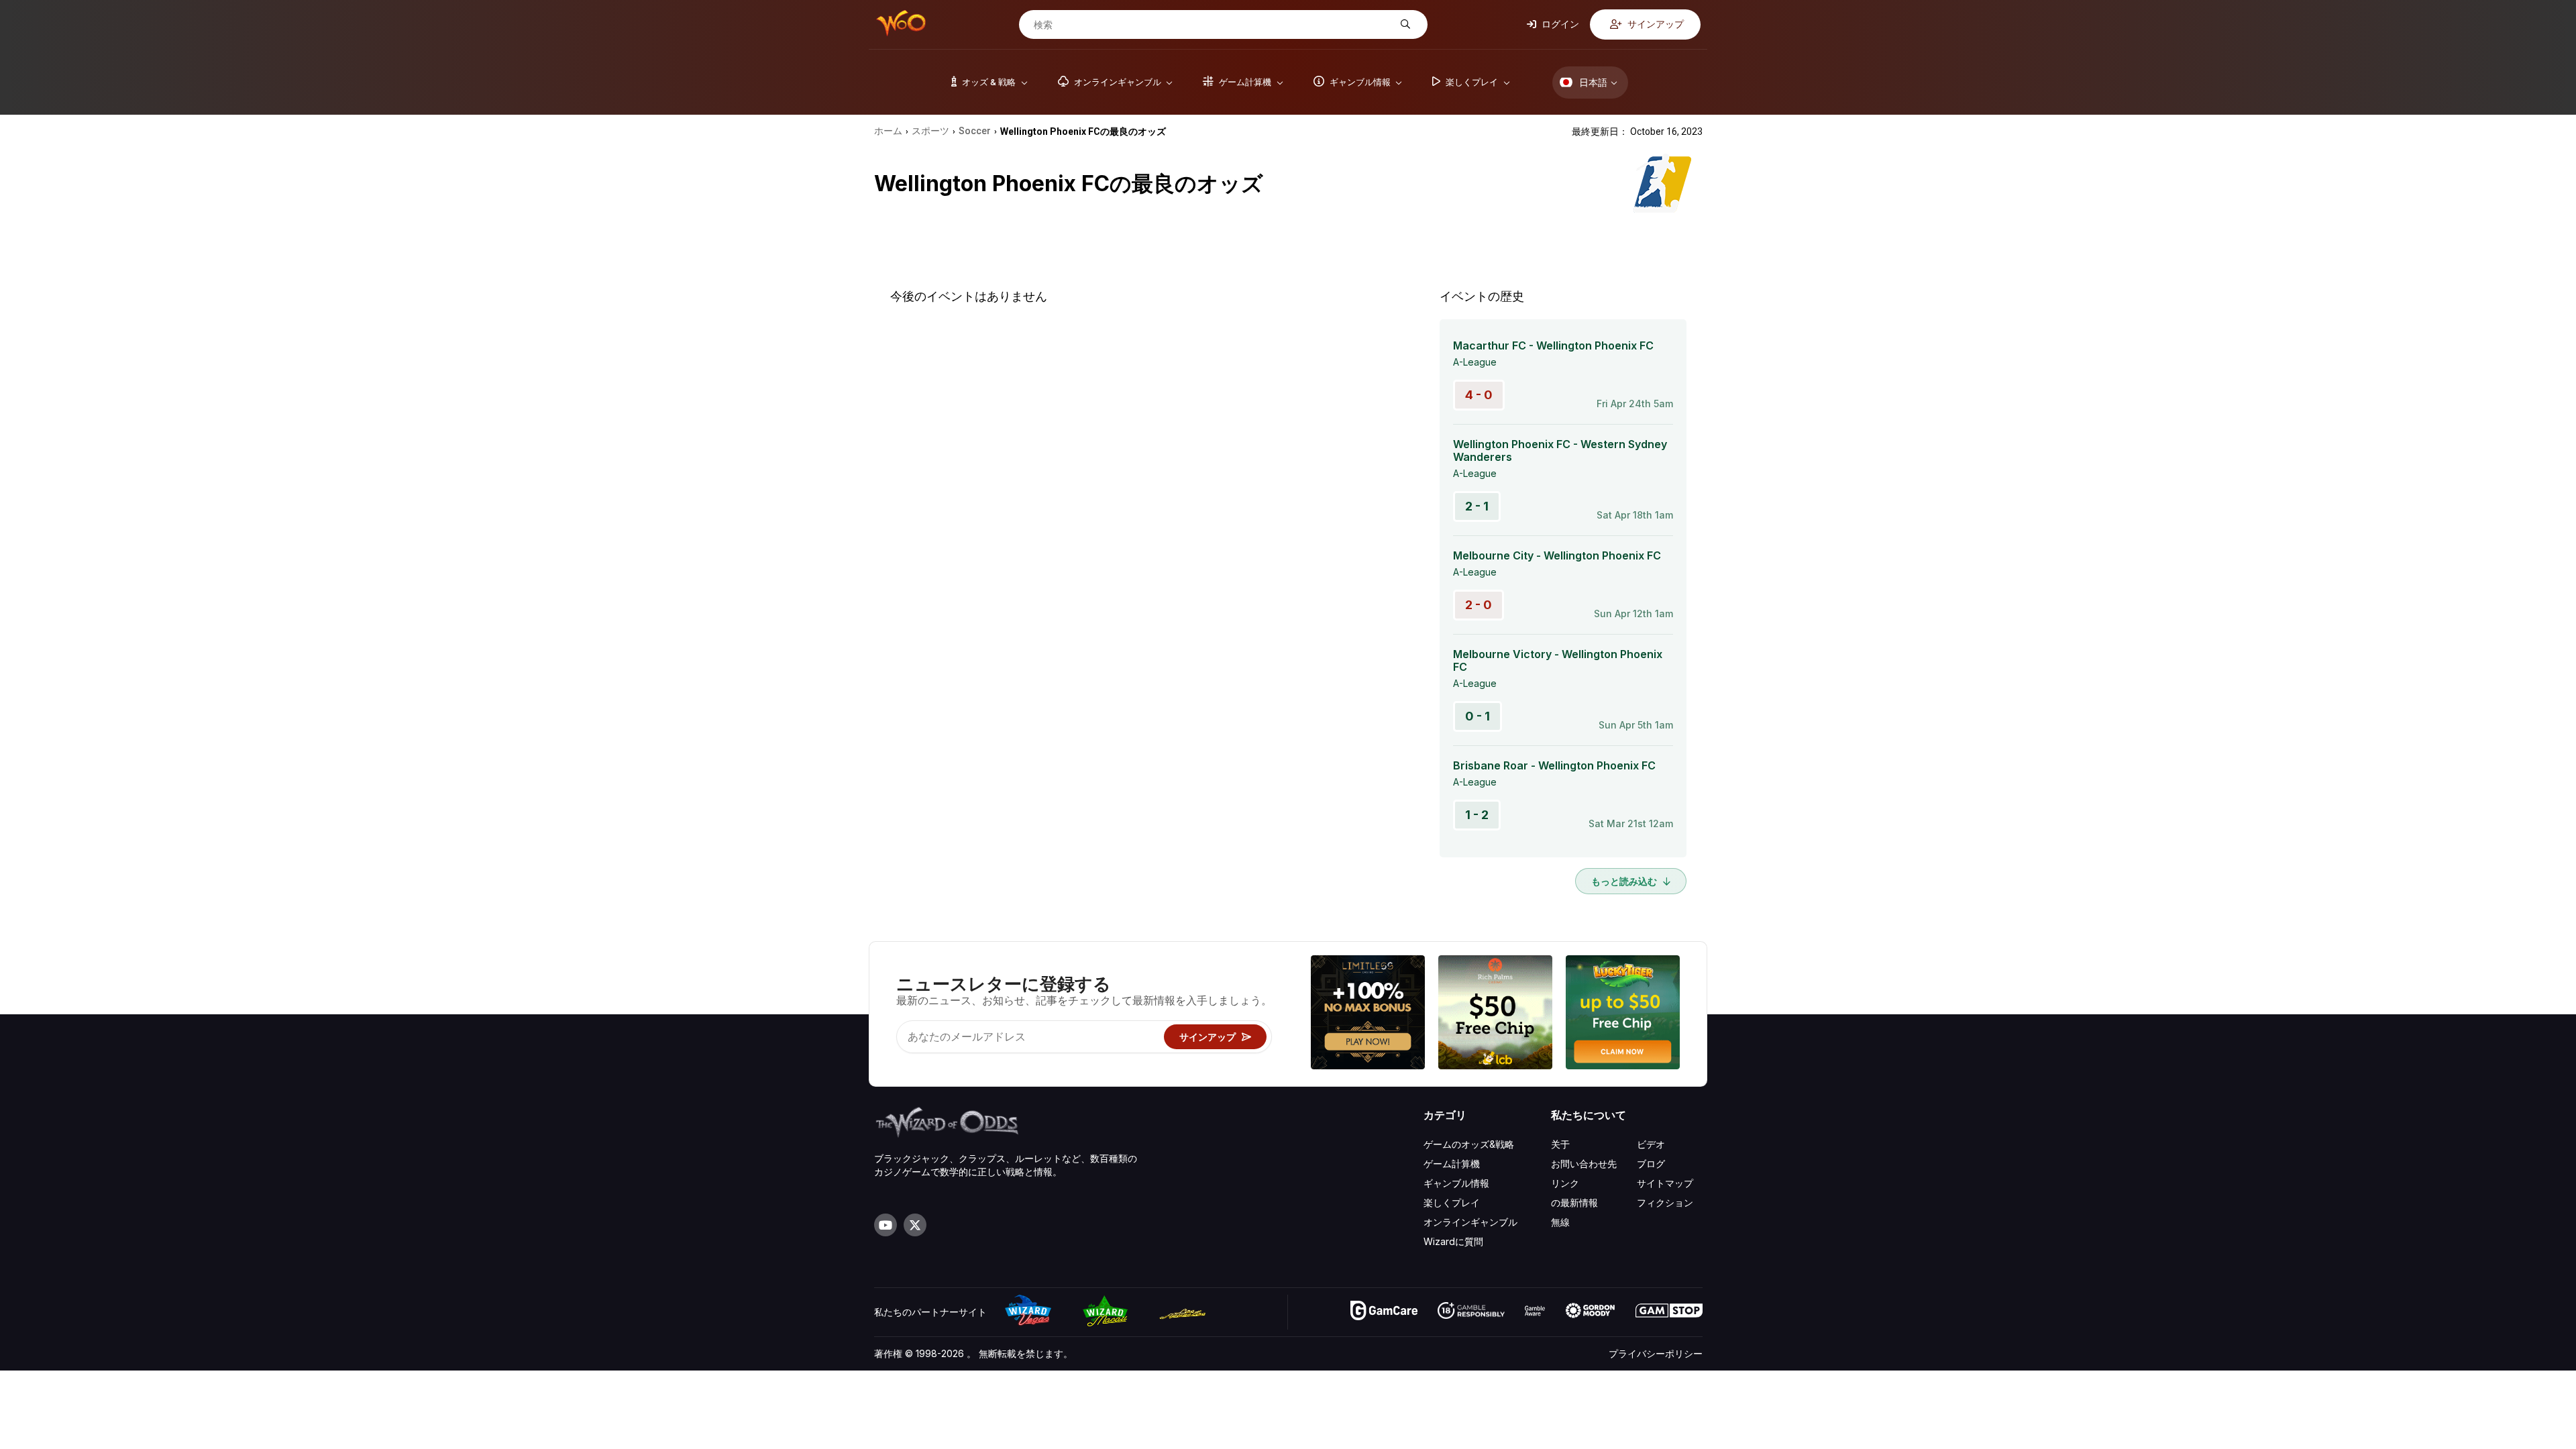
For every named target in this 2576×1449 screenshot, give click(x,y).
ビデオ (1651, 1144)
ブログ (1651, 1164)
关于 (1560, 1144)
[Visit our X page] (915, 1225)
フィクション (1665, 1202)
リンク (1565, 1183)
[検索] (1404, 24)
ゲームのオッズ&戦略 (1469, 1144)
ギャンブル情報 (1456, 1183)
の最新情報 (1574, 1202)
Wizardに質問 (1453, 1241)
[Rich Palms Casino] (1495, 1014)
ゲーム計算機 (1452, 1164)
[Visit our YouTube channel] (885, 1225)
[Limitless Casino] (1368, 1014)
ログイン (1559, 24)
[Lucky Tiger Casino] (1623, 1014)
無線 (1560, 1222)
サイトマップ (1665, 1183)
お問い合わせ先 (1584, 1164)
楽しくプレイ (1452, 1202)
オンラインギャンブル (1470, 1222)
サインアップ (1655, 24)
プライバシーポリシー (1656, 1353)
